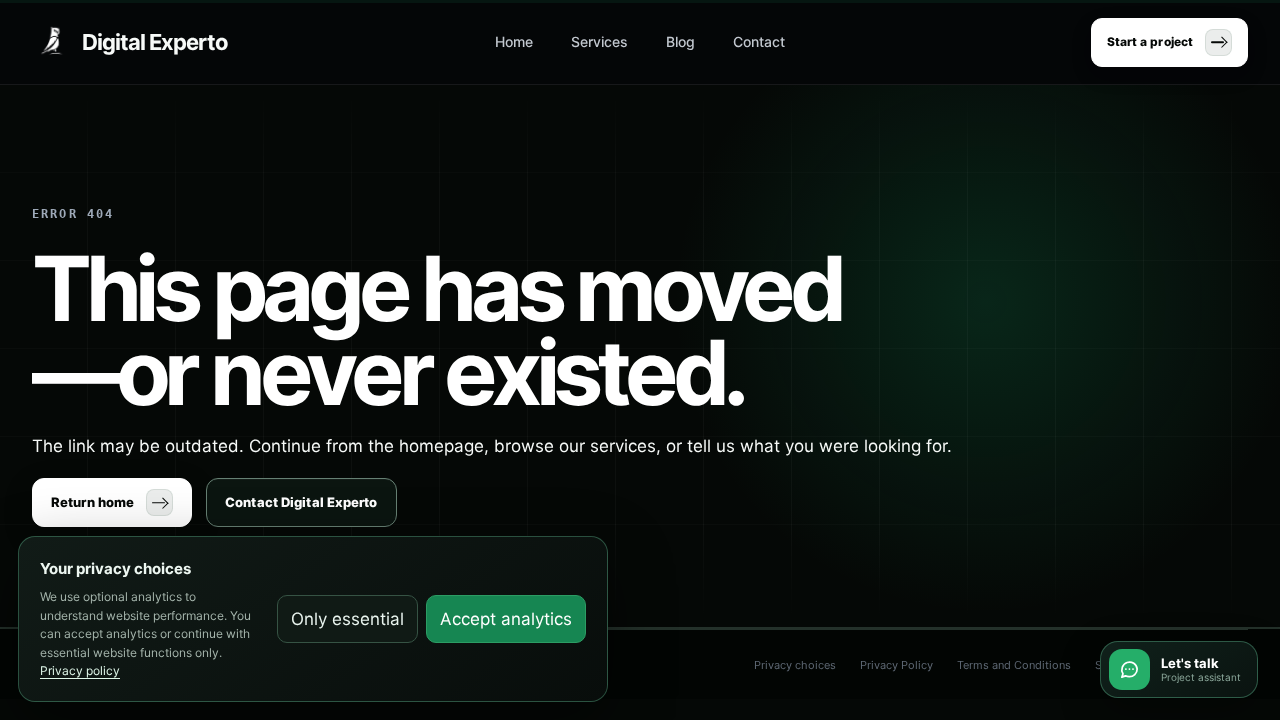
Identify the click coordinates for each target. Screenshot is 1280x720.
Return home (92, 502)
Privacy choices (795, 665)
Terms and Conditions (1014, 665)
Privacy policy (80, 670)
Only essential (347, 619)
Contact (759, 41)
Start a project (1150, 41)
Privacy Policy (896, 665)
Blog (680, 41)
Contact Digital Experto (301, 502)
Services (599, 41)
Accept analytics (506, 619)
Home (514, 41)
